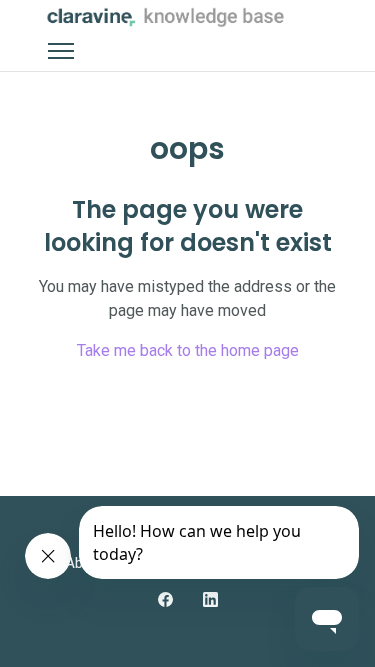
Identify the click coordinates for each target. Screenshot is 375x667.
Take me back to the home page (188, 350)
